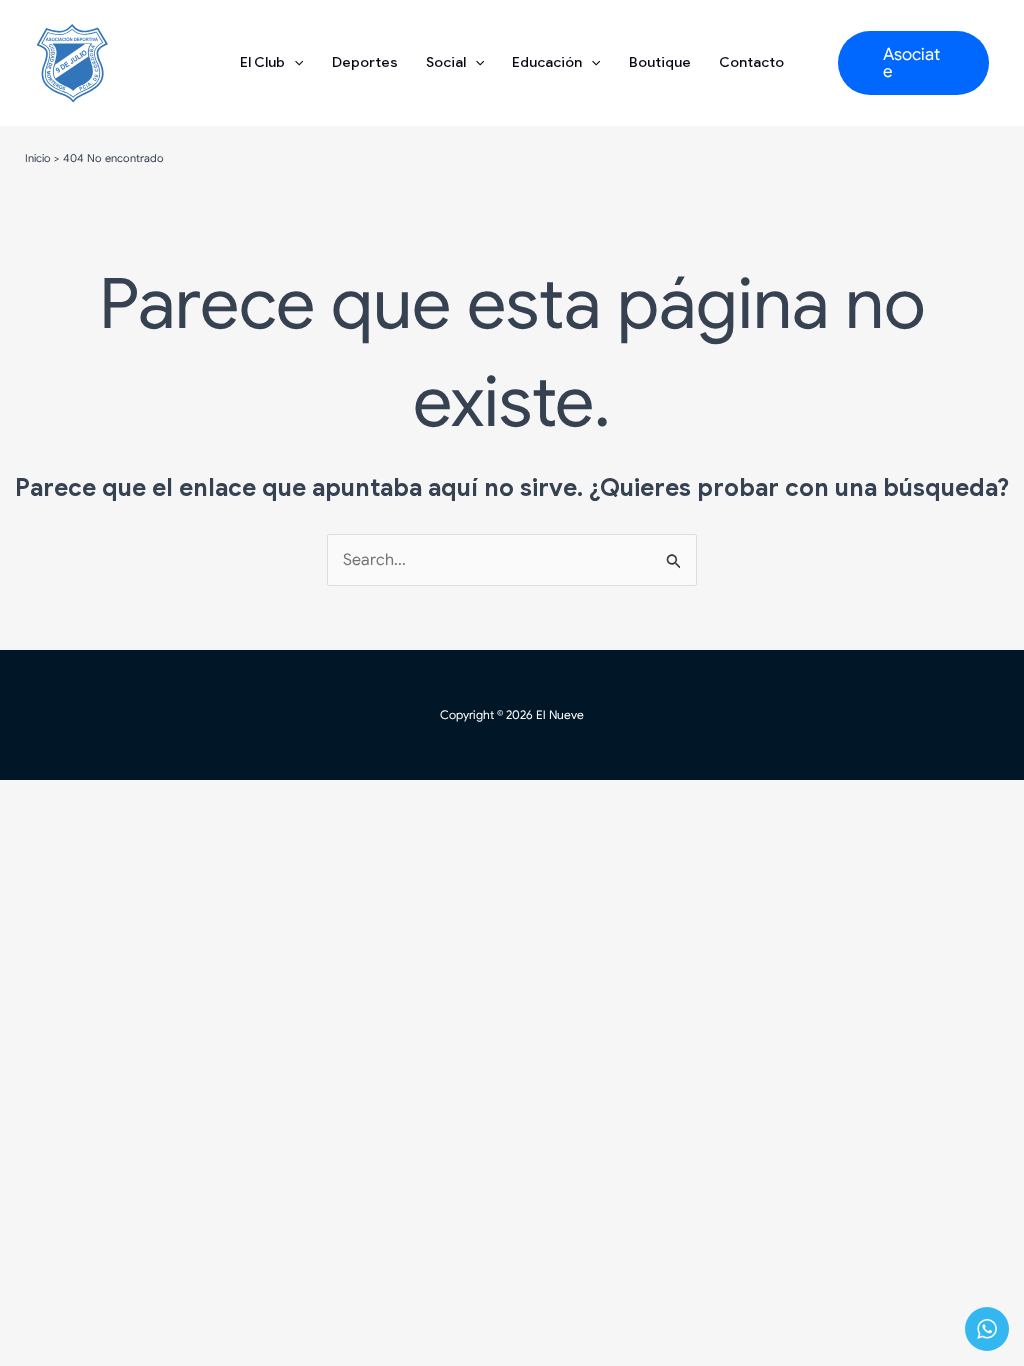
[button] (913, 63)
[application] (294, 62)
